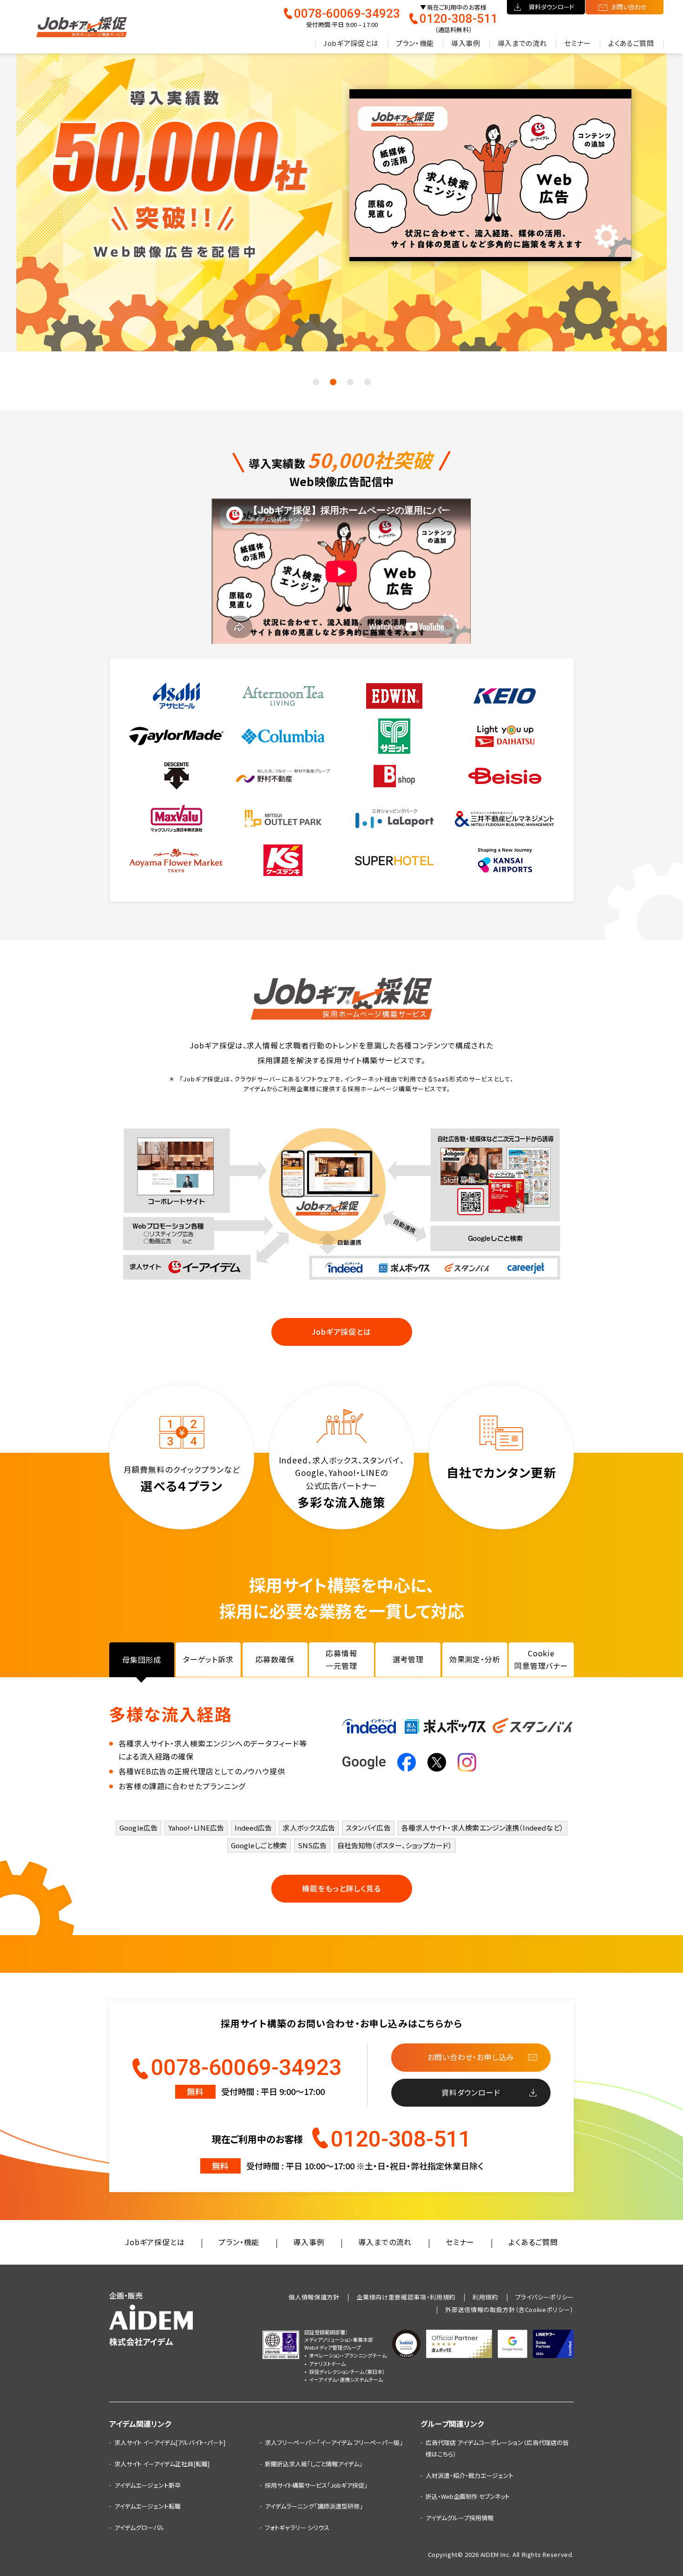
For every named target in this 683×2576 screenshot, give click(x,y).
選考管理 (408, 1659)
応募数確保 (275, 1659)
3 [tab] (350, 382)
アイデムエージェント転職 (148, 2506)
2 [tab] (333, 382)
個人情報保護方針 (314, 2297)
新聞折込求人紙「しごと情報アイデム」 (314, 2464)
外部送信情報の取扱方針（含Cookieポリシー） (509, 2309)
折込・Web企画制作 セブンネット (468, 2496)
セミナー (578, 43)
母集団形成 (142, 1660)
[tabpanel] (341, 197)
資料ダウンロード (552, 7)
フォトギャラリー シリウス (297, 2527)
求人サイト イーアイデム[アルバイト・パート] (170, 2442)
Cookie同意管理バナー (541, 1659)
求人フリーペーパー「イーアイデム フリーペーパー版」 (334, 2442)
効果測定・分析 (475, 1659)
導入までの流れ (522, 43)
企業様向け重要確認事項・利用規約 (406, 2297)
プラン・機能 (415, 43)
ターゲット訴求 (208, 1659)
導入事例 (466, 43)
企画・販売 (141, 2319)
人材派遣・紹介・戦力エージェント (470, 2475)
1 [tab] (316, 382)
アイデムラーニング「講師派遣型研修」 (314, 2506)
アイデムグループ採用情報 (460, 2518)
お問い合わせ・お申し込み (471, 2057)
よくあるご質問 (631, 43)
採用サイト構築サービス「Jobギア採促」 (316, 2485)
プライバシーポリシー (545, 2297)
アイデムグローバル (139, 2527)
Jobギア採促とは (351, 43)
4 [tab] (368, 382)
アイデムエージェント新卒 (148, 2485)
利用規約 (485, 2297)
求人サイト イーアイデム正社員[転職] (162, 2464)
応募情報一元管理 (341, 1659)
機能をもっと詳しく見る (341, 1888)
